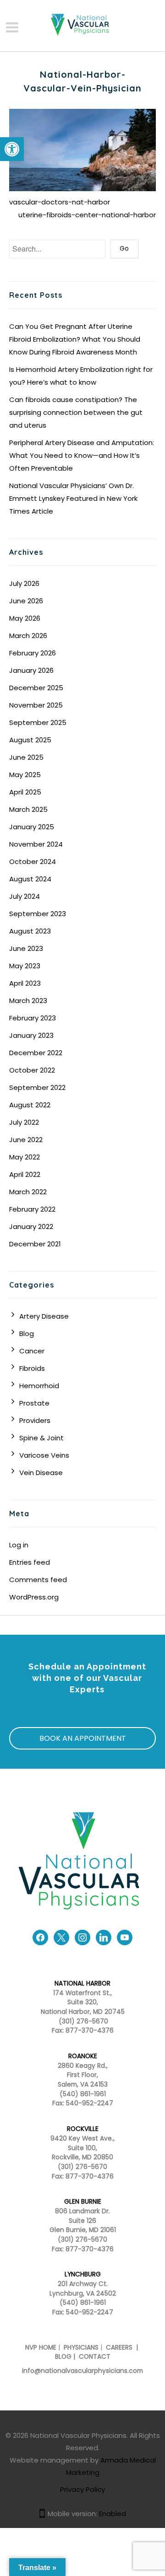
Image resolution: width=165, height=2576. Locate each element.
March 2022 (28, 1192)
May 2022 (25, 1157)
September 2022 (37, 1087)
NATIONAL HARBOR (82, 1983)
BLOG (63, 2357)
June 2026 (26, 601)
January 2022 (31, 1226)
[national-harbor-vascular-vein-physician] (82, 149)
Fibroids (32, 1368)
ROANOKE (83, 2056)
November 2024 (36, 844)
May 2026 (25, 618)
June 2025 (26, 757)
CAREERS (118, 2348)
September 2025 (38, 722)
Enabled (113, 2514)
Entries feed (30, 1562)
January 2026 (31, 670)
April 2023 (25, 983)
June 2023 (26, 948)
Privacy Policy (82, 2489)
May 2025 (25, 775)
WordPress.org (34, 1597)
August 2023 (30, 931)
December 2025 (36, 688)
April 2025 (25, 792)
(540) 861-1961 (83, 2094)
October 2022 (32, 1070)
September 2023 (38, 914)
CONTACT (95, 2357)
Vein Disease (41, 1473)
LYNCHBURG (83, 2274)
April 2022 (25, 1174)
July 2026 (24, 583)
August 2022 (30, 1105)
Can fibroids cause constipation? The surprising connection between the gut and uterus (76, 412)
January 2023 (31, 1035)
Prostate (34, 1403)
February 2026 (33, 653)
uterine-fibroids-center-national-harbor (87, 215)
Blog (27, 1334)
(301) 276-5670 (82, 2167)
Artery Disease (44, 1316)
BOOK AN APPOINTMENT (83, 1738)
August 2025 (30, 740)
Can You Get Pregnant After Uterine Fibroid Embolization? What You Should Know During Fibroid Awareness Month (75, 339)
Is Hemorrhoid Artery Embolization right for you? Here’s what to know (81, 376)
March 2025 (28, 809)
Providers (35, 1420)
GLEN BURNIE (83, 2202)
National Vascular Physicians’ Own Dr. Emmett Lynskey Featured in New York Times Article (73, 498)
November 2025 (36, 705)
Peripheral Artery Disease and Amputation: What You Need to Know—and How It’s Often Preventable (82, 455)
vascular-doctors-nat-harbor (60, 202)
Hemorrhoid (39, 1386)
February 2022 (32, 1209)
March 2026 (28, 636)
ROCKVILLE (83, 2129)
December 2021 (35, 1244)
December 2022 (36, 1053)
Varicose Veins (44, 1455)
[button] (12, 149)
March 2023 (28, 1001)
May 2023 (25, 966)
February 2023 (33, 1018)
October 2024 (33, 861)
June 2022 (26, 1140)
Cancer (32, 1351)
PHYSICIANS (81, 2348)
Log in (19, 1545)
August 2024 (30, 879)
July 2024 (25, 896)
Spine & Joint (41, 1438)
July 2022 (24, 1122)
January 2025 (32, 827)
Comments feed (38, 1580)
